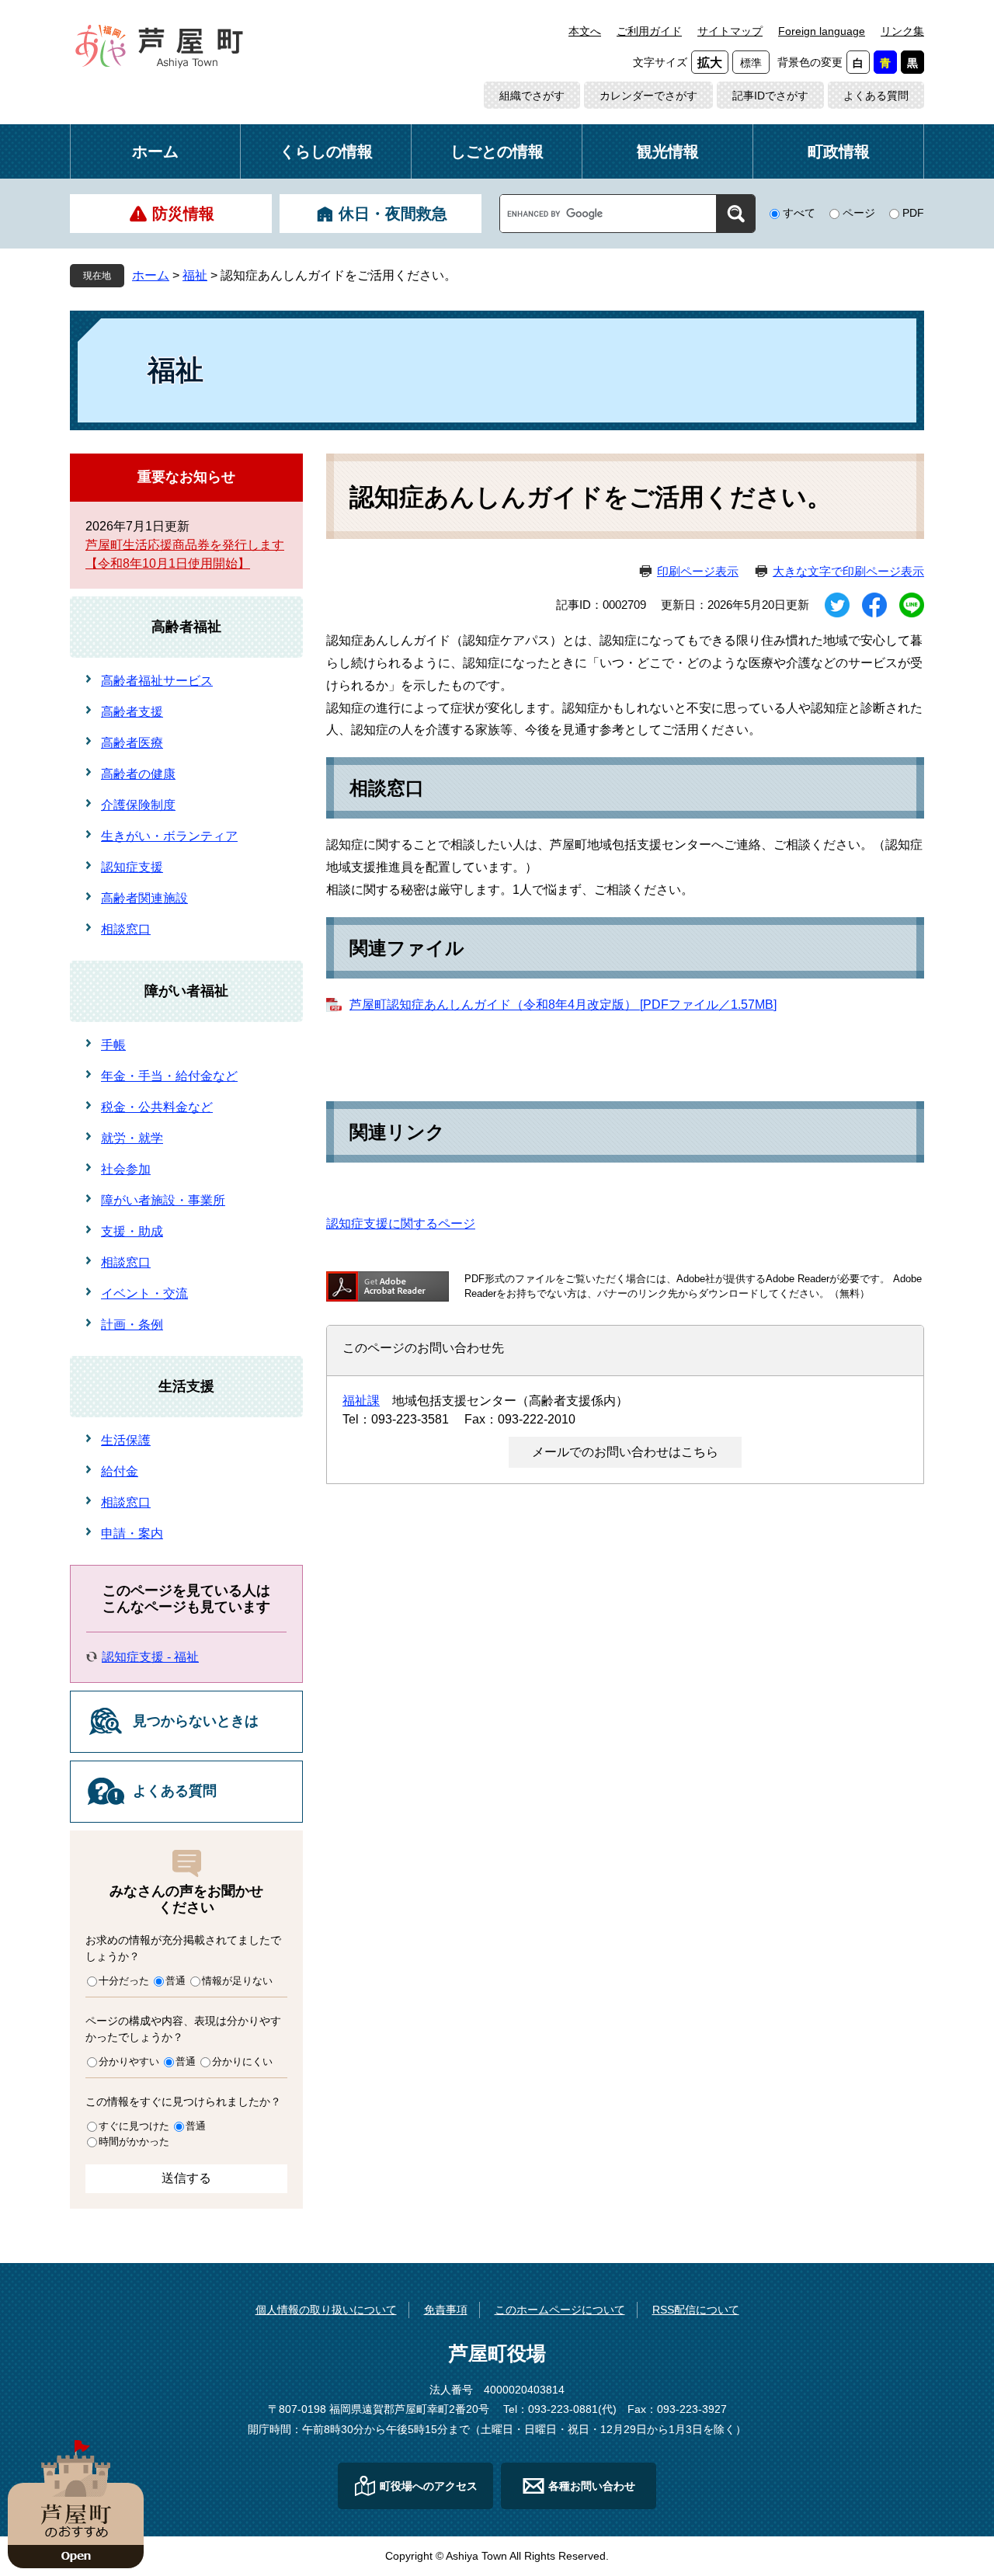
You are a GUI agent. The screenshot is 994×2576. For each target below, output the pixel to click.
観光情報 (668, 151)
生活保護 (126, 1440)
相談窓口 (126, 929)
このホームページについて (560, 2310)
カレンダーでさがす (648, 96)
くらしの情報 (326, 151)
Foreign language (822, 31)
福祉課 (361, 1401)
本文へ (585, 31)
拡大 (710, 63)
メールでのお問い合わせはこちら (625, 1452)
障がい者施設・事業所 (163, 1200)
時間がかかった (134, 2141)
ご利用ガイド (649, 31)
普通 (176, 1981)
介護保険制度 (138, 805)
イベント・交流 (144, 1293)
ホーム (155, 151)
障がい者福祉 (186, 991)
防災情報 (183, 214)
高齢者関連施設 (144, 898)
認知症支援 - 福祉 (150, 1657)
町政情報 (839, 151)
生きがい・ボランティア (169, 836)
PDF (913, 213)
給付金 (120, 1471)
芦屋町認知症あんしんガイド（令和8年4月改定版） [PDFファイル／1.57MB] (563, 1005)
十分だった (124, 1981)
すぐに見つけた (134, 2126)
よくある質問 (876, 96)
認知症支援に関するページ (401, 1224)
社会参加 (126, 1169)
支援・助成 (132, 1231)
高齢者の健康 (138, 774)
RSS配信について (696, 2310)
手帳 (113, 1045)
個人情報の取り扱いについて (326, 2310)
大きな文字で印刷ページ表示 (848, 571)
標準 (751, 63)
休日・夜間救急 (393, 214)
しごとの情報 (497, 151)
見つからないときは (196, 1721)
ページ (859, 213)
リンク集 (902, 31)
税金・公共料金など (157, 1107)
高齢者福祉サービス (157, 681)
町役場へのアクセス (429, 2486)
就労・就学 (132, 1138)
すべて (799, 213)
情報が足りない (237, 1981)
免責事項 (446, 2310)
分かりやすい (129, 2061)
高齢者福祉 (186, 627)
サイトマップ (730, 31)
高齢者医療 (132, 743)
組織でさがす (532, 96)
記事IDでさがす (770, 96)
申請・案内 (132, 1533)
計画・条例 (132, 1325)
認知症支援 (132, 867)
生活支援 (186, 1386)
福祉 (195, 275)
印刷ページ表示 (698, 571)
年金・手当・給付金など (169, 1076)
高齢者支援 (132, 712)
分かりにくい (242, 2061)
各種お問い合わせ (592, 2486)
